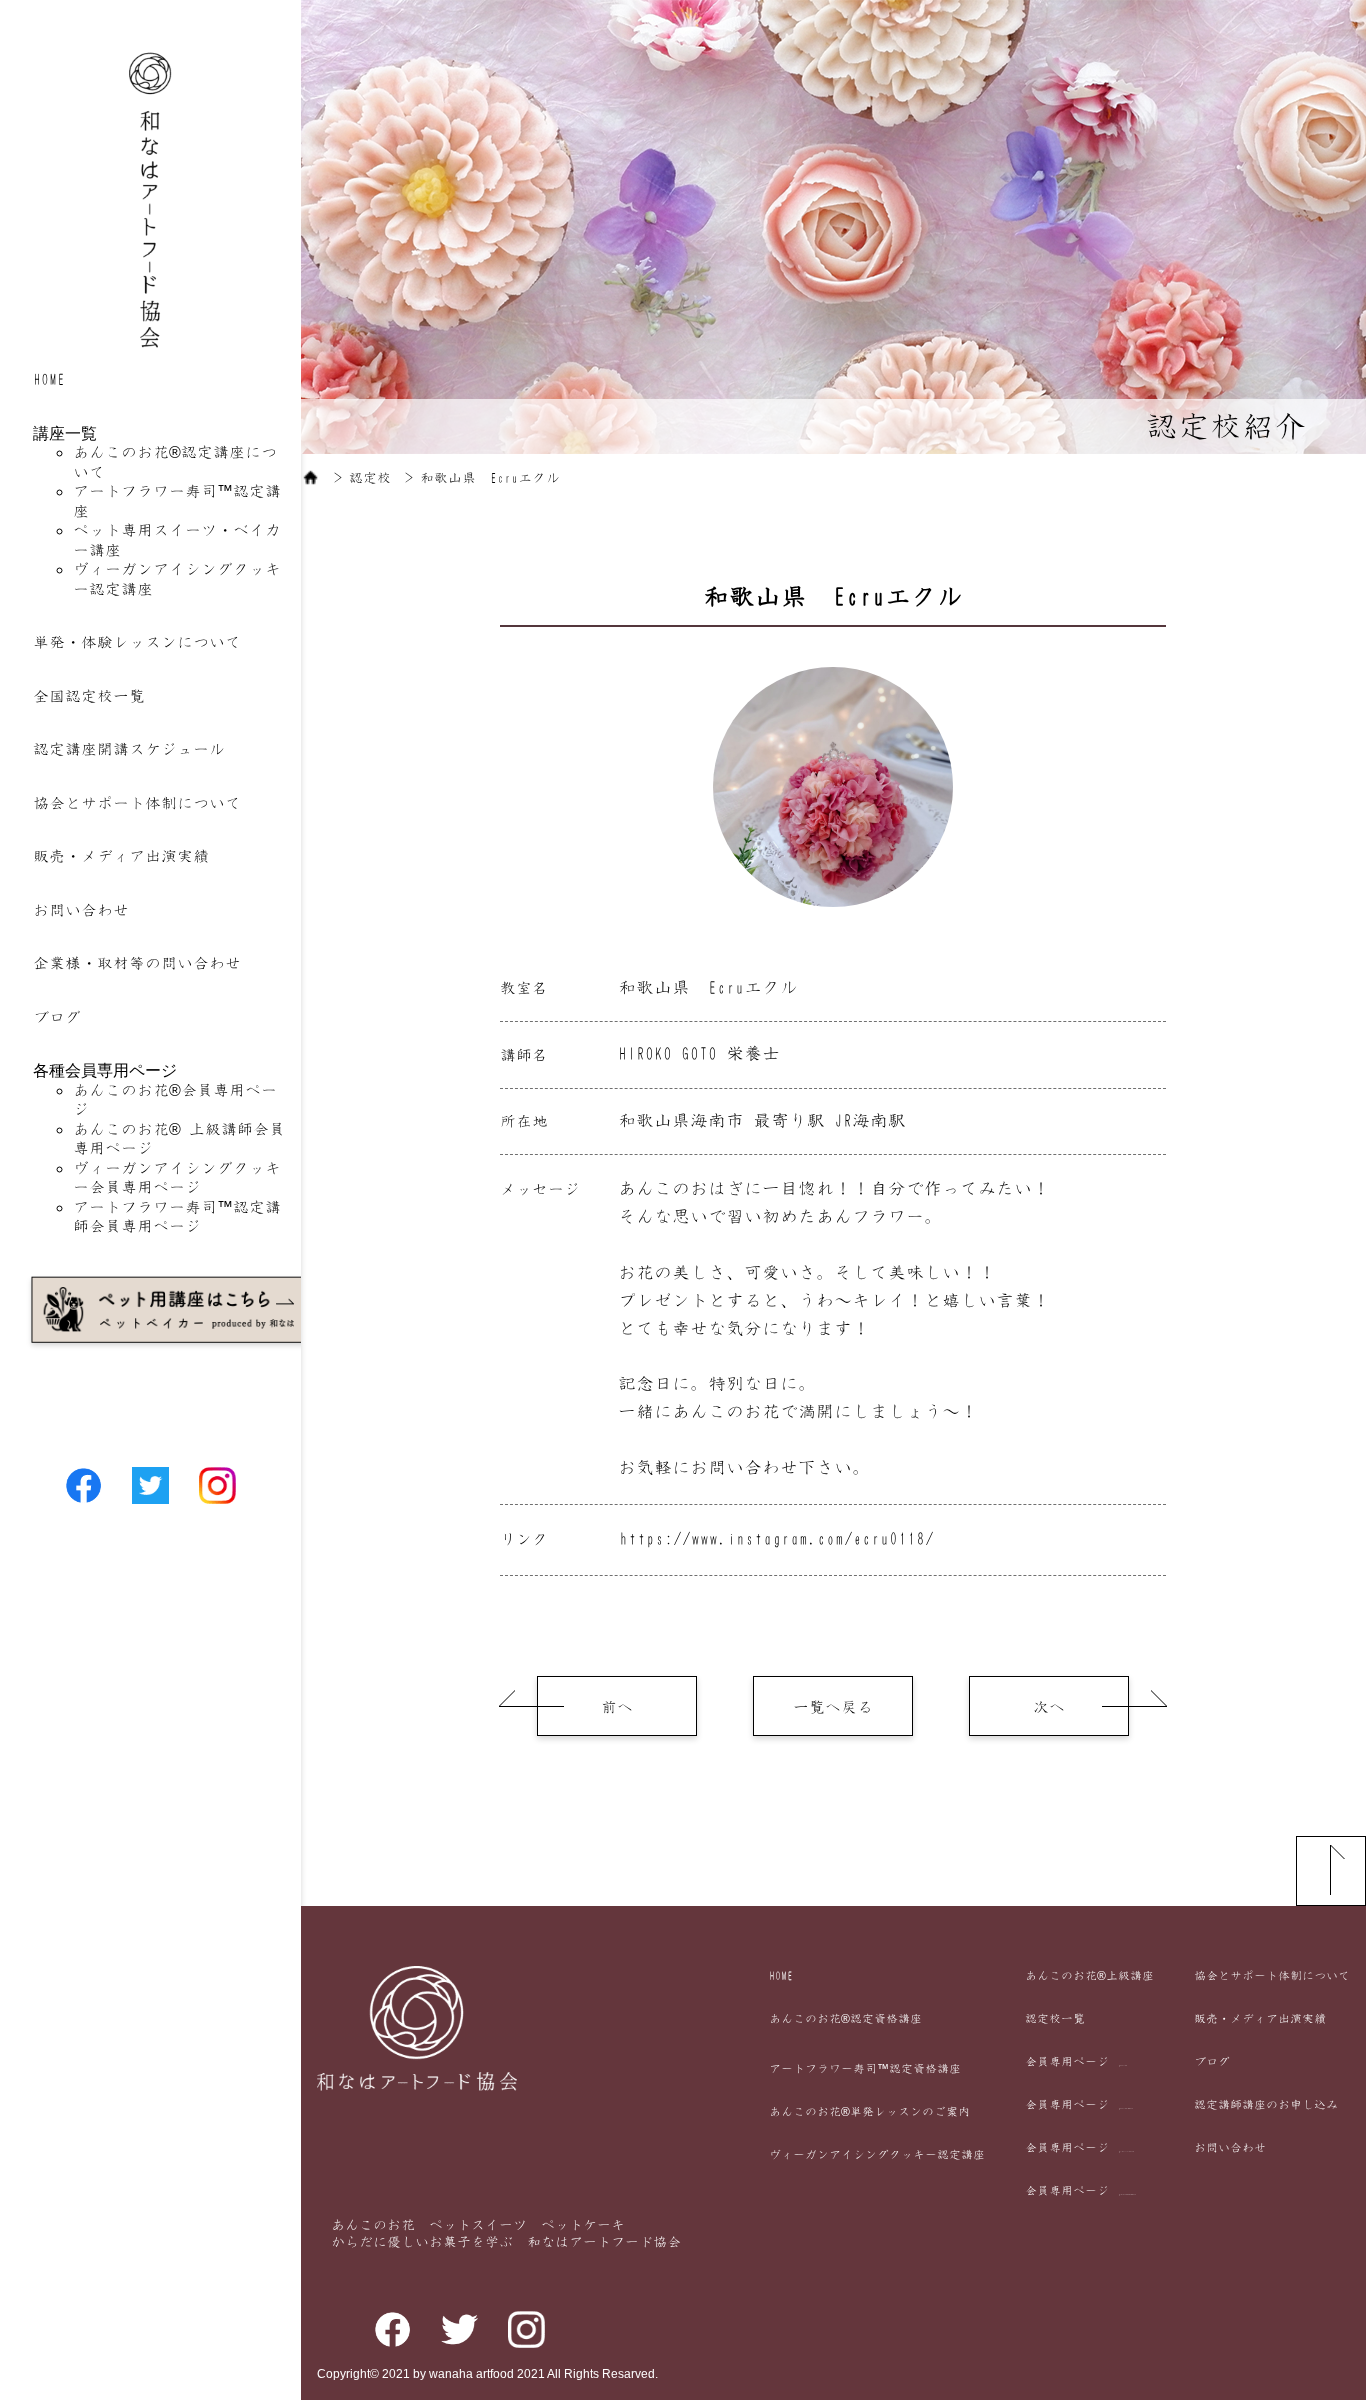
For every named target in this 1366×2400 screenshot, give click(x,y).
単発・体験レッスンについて (137, 642)
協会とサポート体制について (137, 803)
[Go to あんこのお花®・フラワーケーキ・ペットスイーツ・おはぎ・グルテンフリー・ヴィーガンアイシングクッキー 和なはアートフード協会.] (310, 478)
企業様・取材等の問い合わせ (137, 963)
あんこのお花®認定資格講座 (845, 2019)
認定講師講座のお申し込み (1266, 2105)
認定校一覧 (1055, 2019)
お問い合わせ (81, 910)
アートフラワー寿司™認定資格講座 (865, 2069)
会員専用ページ (1076, 2062)
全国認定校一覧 (89, 696)
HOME (49, 379)
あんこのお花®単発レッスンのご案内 (869, 2112)
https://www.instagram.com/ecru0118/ (776, 1539)
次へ (1049, 1707)
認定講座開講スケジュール (129, 749)
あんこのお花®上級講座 (1089, 1976)
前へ (617, 1707)
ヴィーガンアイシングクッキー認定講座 (877, 2155)
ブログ (57, 1017)
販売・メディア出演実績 (121, 856)
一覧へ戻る (833, 1707)
